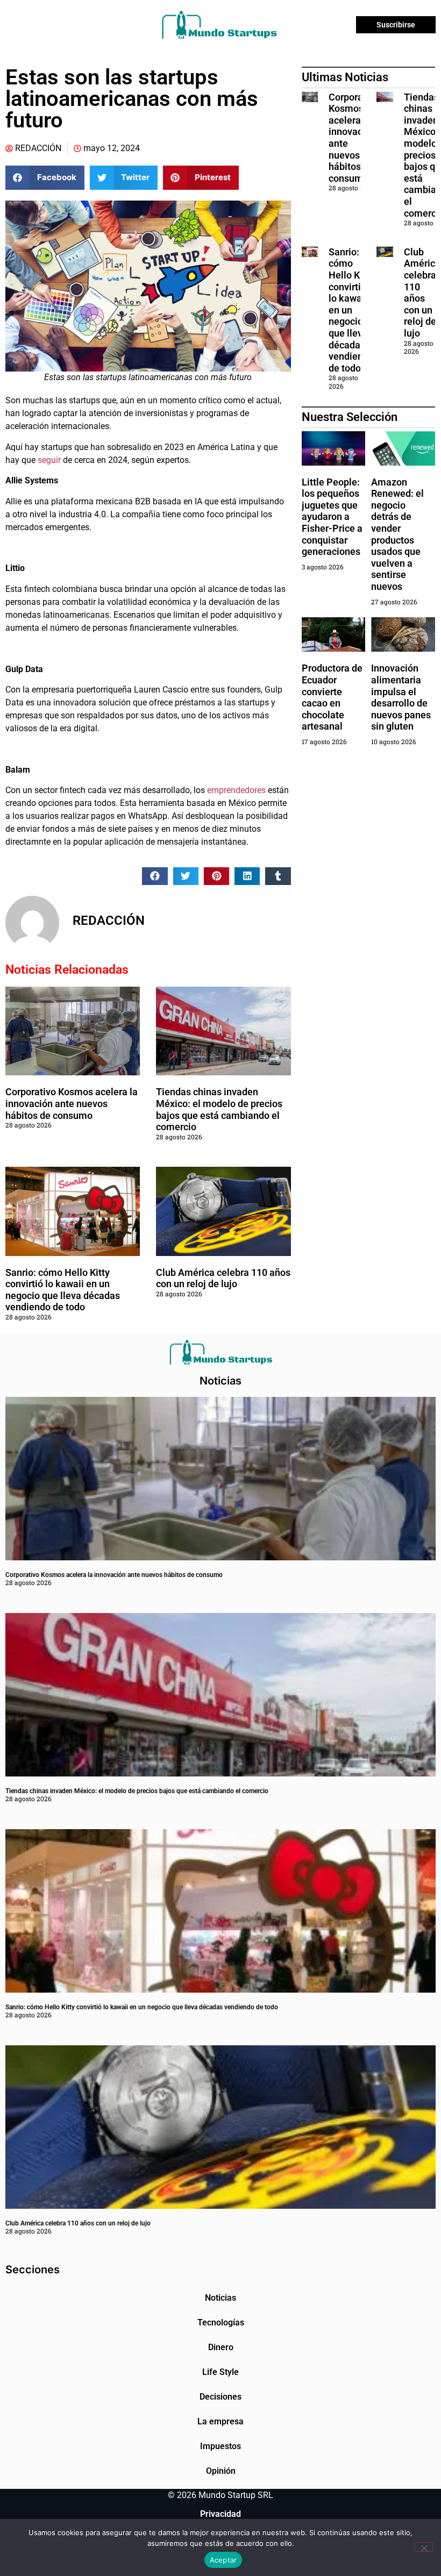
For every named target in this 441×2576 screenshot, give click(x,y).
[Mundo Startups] (219, 25)
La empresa (220, 2421)
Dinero (221, 2347)
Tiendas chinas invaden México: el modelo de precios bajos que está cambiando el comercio (219, 1109)
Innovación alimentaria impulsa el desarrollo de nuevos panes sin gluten (401, 697)
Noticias (220, 2298)
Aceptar (223, 2560)
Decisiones (220, 2397)
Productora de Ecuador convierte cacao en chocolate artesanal (332, 697)
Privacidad (220, 2514)
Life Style (220, 2372)
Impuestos (220, 2446)
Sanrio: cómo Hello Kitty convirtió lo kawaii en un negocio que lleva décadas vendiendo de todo (63, 1290)
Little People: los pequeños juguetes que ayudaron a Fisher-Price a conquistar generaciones (332, 517)
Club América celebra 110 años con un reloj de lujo (223, 1278)
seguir (48, 460)
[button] (45, 178)
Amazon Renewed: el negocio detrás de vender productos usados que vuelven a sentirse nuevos (397, 534)
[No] (424, 2547)
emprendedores (236, 790)
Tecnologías (221, 2322)
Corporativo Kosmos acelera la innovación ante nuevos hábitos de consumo (72, 1103)
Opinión (221, 2471)
